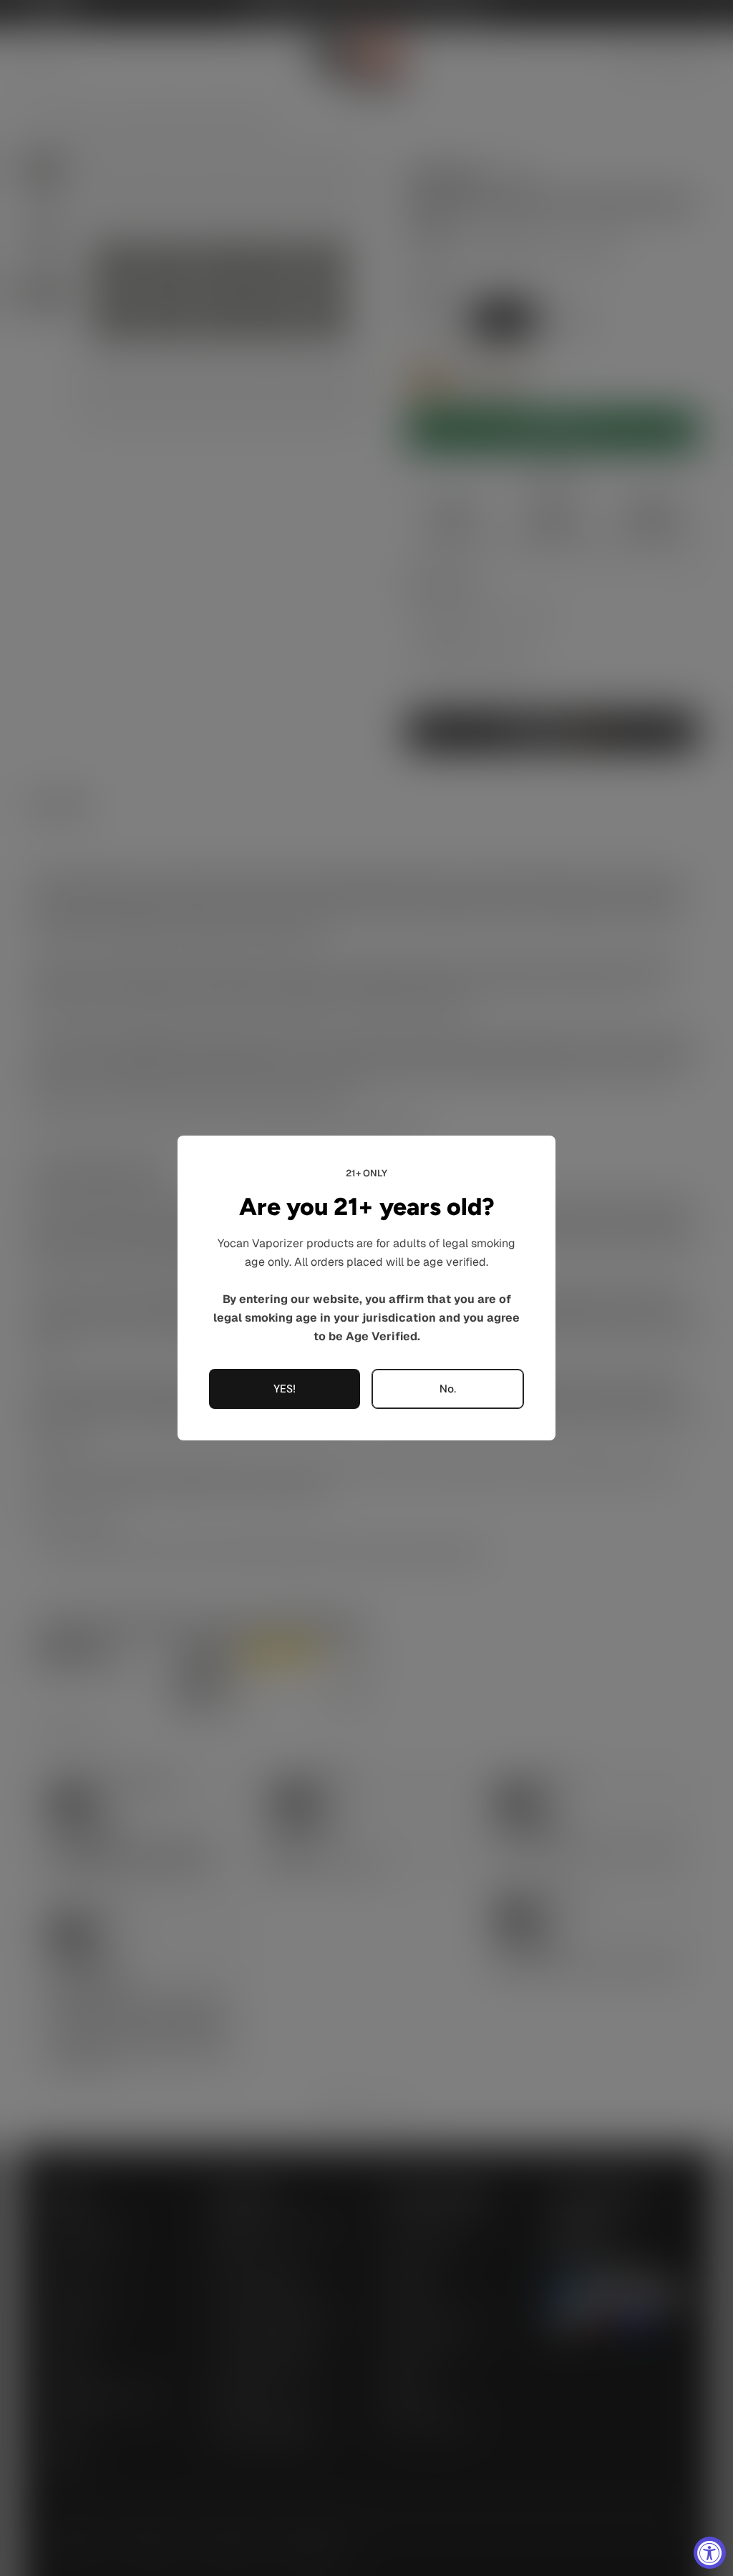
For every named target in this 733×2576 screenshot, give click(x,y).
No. (448, 1389)
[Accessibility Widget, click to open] (710, 2553)
